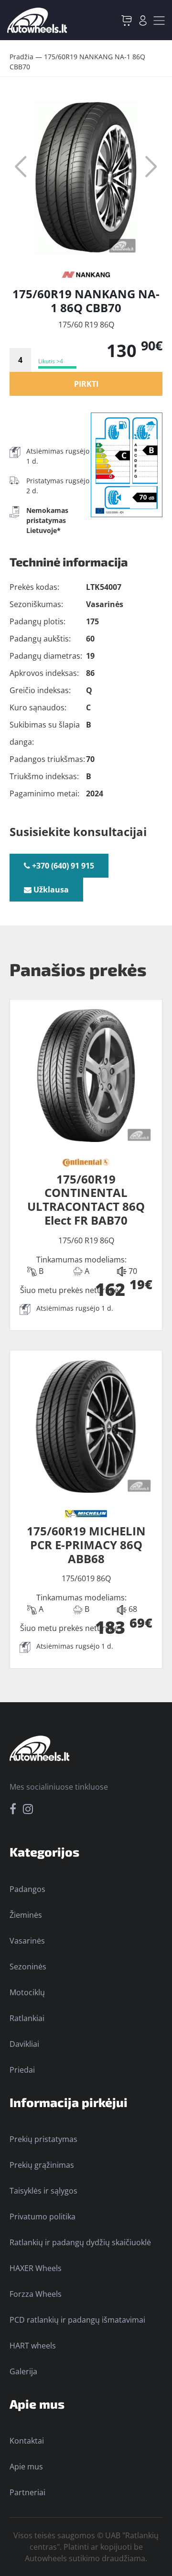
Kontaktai (27, 2441)
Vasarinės (27, 1941)
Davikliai (24, 2044)
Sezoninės (28, 1967)
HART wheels (33, 2346)
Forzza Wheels (36, 2294)
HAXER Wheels (36, 2268)
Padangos (27, 1889)
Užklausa (50, 890)
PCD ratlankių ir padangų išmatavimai (77, 2320)
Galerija (23, 2371)
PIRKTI (86, 384)
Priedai (22, 2070)
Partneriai (27, 2492)
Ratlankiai (27, 2018)
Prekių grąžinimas (42, 2165)
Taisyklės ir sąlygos (43, 2191)
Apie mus (26, 2467)
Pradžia (21, 57)
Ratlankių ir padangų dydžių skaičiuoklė (80, 2242)
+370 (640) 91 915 (62, 866)
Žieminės (26, 1915)
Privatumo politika (43, 2217)
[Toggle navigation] (159, 21)
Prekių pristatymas (43, 2139)
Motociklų (27, 1992)
